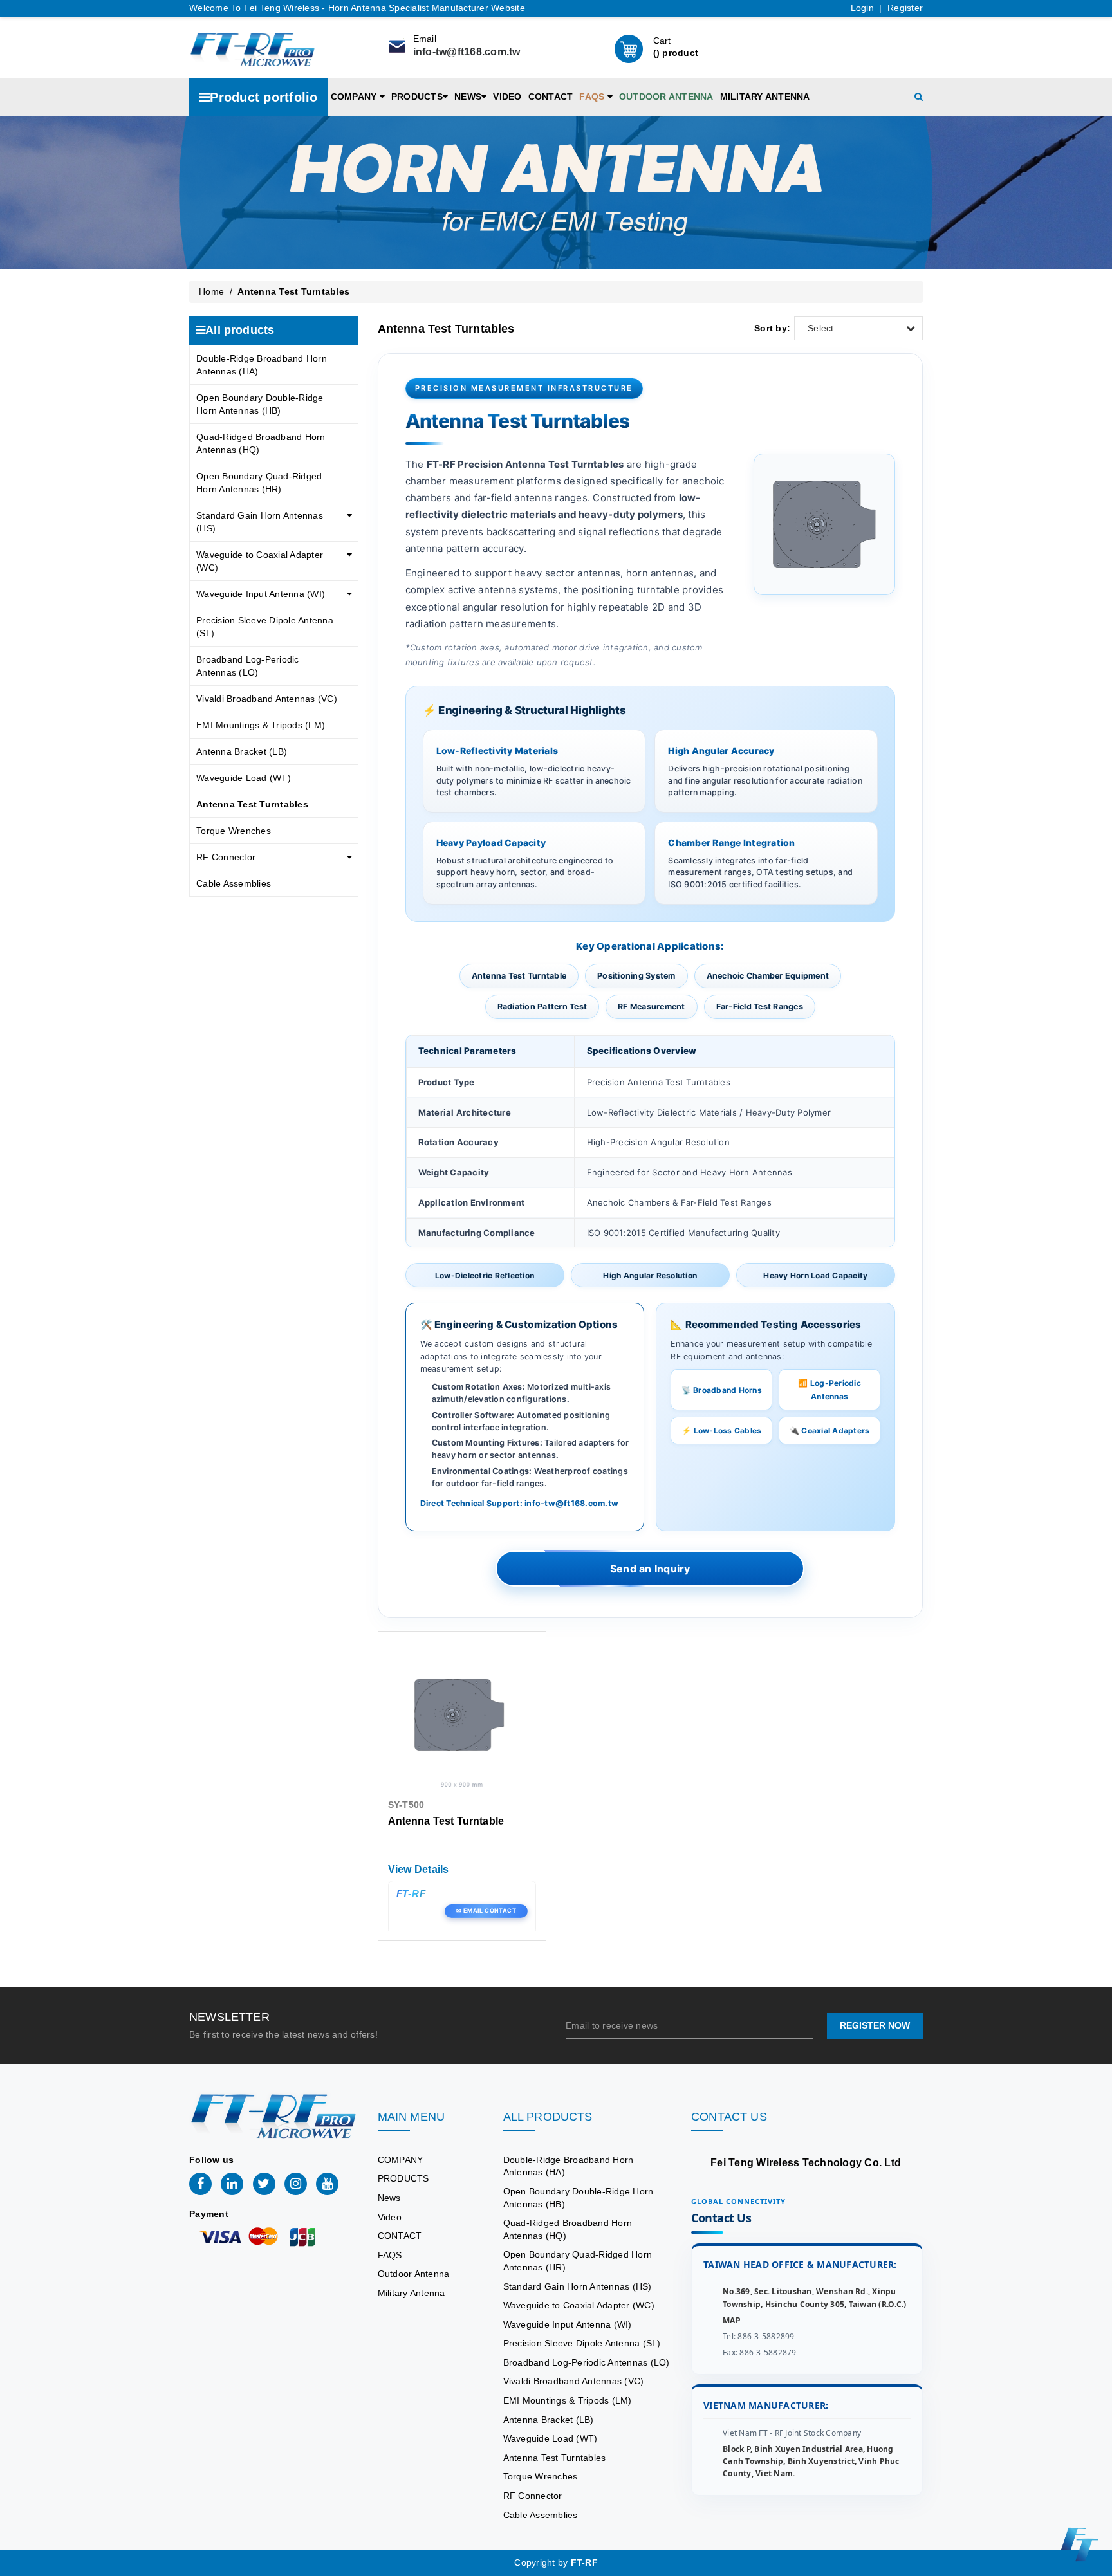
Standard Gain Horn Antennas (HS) (260, 522)
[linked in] (232, 2184)
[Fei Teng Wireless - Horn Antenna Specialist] (253, 48)
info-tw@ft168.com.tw (467, 52)
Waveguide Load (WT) (244, 778)
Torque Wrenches (234, 831)
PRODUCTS (417, 97)
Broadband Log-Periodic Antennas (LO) (248, 666)
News (468, 97)
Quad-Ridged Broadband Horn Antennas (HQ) (261, 443)
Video (507, 97)
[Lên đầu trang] (1093, 1794)
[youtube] (327, 2184)
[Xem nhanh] (462, 1718)
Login (862, 8)
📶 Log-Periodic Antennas (829, 1390)
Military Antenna (765, 97)
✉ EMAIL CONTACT (486, 1910)
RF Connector (226, 857)
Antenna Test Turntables (252, 804)
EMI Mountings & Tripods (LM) (261, 725)
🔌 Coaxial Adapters (830, 1431)
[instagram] (296, 2184)
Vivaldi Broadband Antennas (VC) (267, 699)
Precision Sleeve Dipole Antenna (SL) (265, 627)
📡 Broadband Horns (722, 1390)
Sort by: (772, 328)
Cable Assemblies (234, 883)
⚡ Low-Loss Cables (721, 1431)
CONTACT (551, 97)
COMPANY (355, 97)
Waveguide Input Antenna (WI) (261, 594)
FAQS (593, 97)
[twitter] (264, 2184)
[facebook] (200, 2184)
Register (905, 8)
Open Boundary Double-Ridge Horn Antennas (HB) (260, 404)
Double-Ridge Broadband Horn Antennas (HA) (262, 365)
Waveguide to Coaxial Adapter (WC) (260, 561)
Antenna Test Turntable (446, 1821)
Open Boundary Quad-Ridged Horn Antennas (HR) (259, 483)
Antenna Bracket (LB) (242, 751)
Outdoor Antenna (666, 97)
